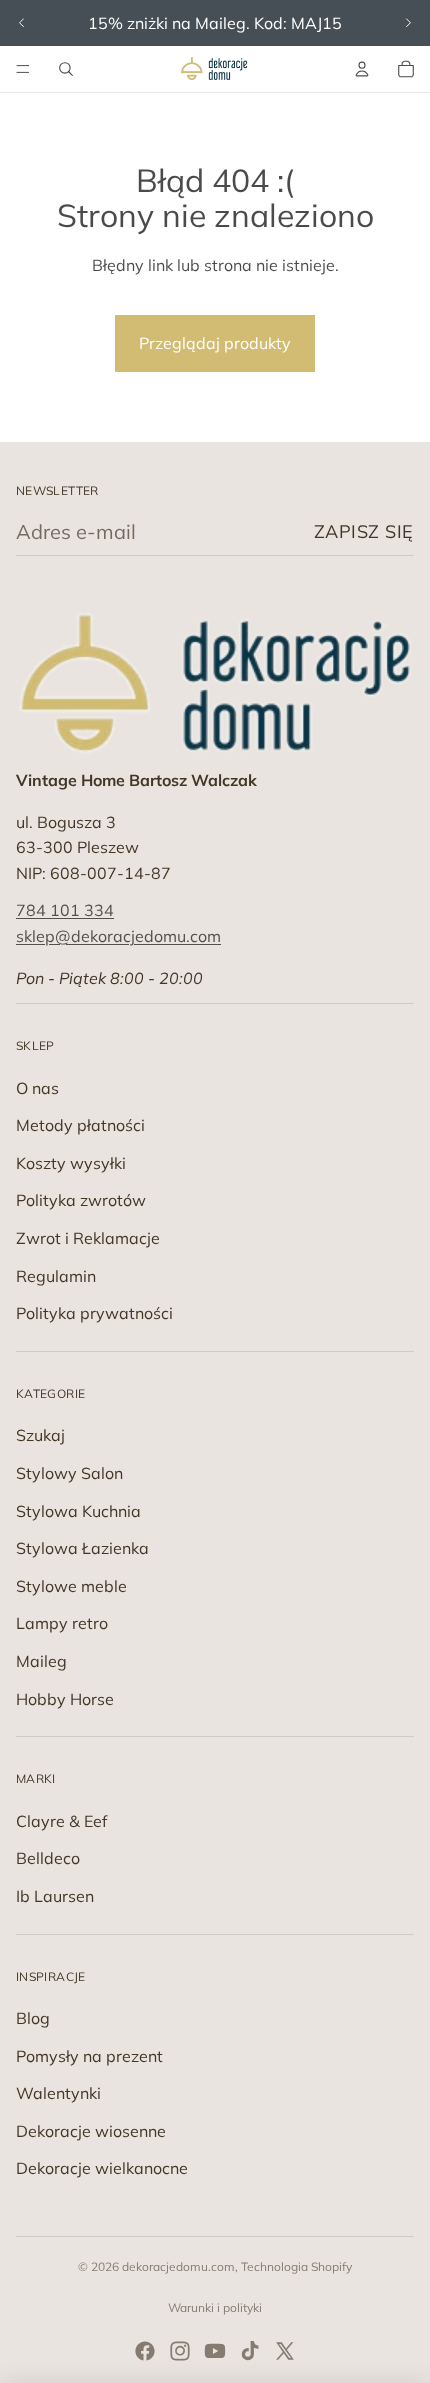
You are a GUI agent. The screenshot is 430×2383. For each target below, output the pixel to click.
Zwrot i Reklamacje (88, 1238)
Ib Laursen (55, 1896)
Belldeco (48, 1858)
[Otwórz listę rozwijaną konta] (362, 69)
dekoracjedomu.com (178, 2266)
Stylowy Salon (69, 1473)
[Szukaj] (66, 69)
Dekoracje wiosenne (91, 2131)
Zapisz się (364, 531)
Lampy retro (62, 1623)
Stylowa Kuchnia (78, 1511)
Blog (33, 2018)
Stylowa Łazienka (82, 1548)
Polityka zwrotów (81, 1200)
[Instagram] (180, 2351)
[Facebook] (145, 2351)
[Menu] (23, 69)
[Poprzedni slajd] (22, 23)
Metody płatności (80, 1125)
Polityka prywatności (94, 1313)
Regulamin (56, 1276)
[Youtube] (215, 2351)
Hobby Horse (65, 1699)
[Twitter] (285, 2351)
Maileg (41, 1661)
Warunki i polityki (215, 2307)
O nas (37, 1088)
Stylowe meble (71, 1586)
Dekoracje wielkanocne (102, 2168)
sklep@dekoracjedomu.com (118, 936)
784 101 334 (65, 910)
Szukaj (40, 1435)
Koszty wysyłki (71, 1163)
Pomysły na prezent (89, 2056)
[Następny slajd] (408, 23)
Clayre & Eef (61, 1821)
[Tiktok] (250, 2351)
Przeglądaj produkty (215, 343)
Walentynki (58, 2093)
